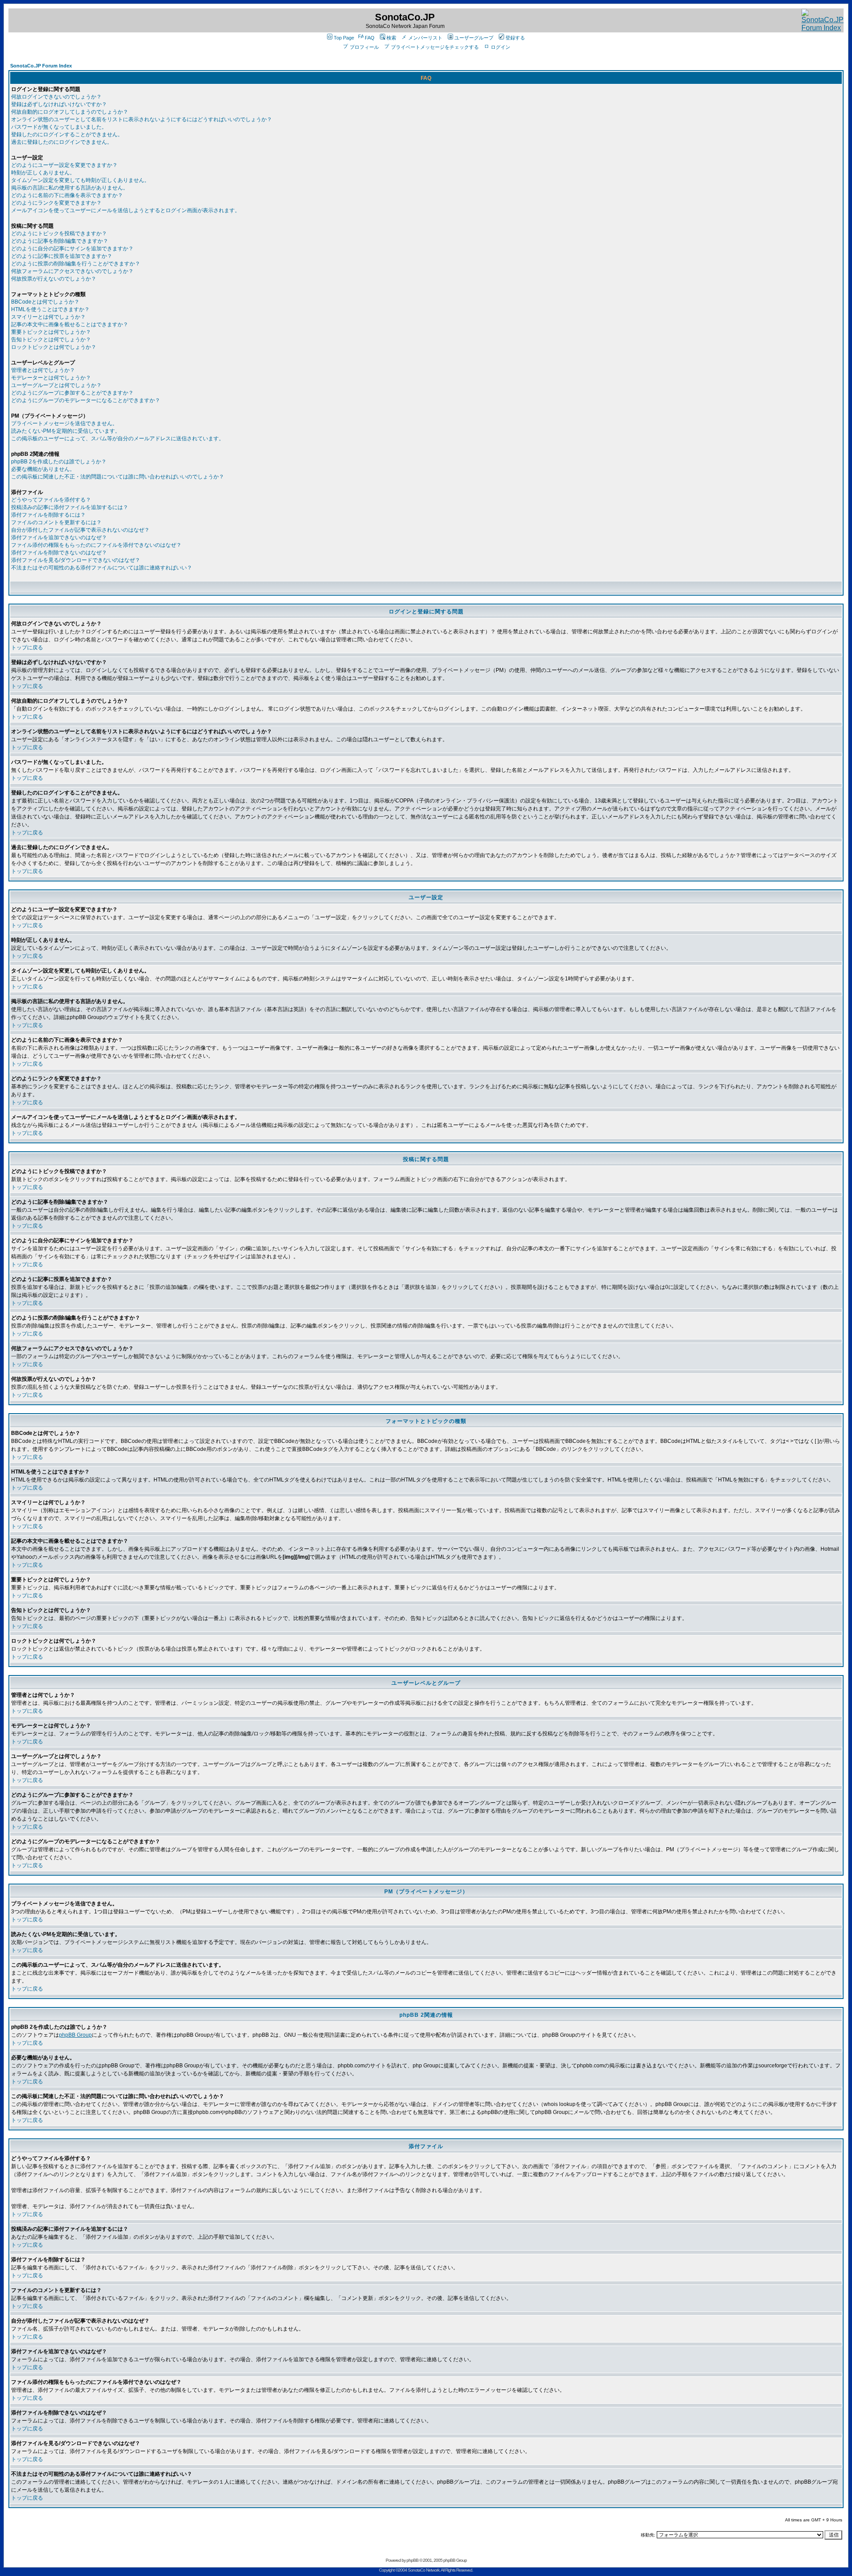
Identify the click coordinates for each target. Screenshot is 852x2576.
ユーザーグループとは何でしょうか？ (56, 385)
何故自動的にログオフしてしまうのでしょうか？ (70, 112)
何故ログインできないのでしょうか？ (56, 97)
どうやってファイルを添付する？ (51, 500)
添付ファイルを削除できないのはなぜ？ (59, 553)
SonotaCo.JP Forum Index (41, 66)
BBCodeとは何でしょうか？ (45, 302)
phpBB (412, 2560)
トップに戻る (27, 648)
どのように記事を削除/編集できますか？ (60, 241)
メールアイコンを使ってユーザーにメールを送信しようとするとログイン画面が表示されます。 (126, 210)
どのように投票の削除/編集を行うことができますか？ (76, 264)
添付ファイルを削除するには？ (48, 515)
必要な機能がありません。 (43, 469)
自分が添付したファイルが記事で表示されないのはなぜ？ (80, 530)
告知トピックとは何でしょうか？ (51, 340)
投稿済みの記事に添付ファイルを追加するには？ (70, 507)
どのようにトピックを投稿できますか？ (59, 233)
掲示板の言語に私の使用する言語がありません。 (70, 188)
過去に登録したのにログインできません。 (62, 142)
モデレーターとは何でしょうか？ (51, 378)
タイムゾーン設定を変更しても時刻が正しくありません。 (80, 180)
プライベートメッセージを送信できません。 (64, 423)
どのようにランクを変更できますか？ (56, 203)
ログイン (501, 47)
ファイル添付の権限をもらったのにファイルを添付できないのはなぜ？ (96, 545)
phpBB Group (75, 2035)
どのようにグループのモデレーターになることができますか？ (86, 400)
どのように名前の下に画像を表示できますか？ (67, 195)
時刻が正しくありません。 (43, 173)
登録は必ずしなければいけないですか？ (59, 104)
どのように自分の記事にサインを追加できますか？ (72, 249)
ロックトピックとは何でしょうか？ (54, 347)
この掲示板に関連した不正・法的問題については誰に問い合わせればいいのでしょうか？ (118, 477)
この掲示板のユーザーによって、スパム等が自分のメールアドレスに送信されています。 (118, 439)
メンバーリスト (425, 38)
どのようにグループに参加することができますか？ (72, 393)
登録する (515, 38)
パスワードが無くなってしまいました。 (59, 127)
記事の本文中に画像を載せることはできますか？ (70, 324)
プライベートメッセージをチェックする (435, 47)
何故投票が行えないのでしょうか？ (54, 279)
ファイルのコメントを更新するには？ (56, 522)
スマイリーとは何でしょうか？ (48, 317)
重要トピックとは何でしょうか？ (51, 332)
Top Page (344, 38)
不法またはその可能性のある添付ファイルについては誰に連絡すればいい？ (102, 568)
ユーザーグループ (474, 38)
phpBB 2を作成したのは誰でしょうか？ (59, 462)
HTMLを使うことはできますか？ (50, 309)
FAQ (370, 38)
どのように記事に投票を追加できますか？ (62, 256)
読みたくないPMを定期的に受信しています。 (66, 431)
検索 (391, 38)
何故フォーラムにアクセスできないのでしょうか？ (72, 271)
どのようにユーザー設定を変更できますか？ (64, 165)
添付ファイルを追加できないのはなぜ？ (59, 537)
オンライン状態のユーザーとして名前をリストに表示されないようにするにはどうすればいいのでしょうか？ (142, 119)
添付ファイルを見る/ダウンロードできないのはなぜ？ (76, 560)
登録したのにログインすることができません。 (67, 134)
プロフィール (364, 47)
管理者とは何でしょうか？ (43, 370)
